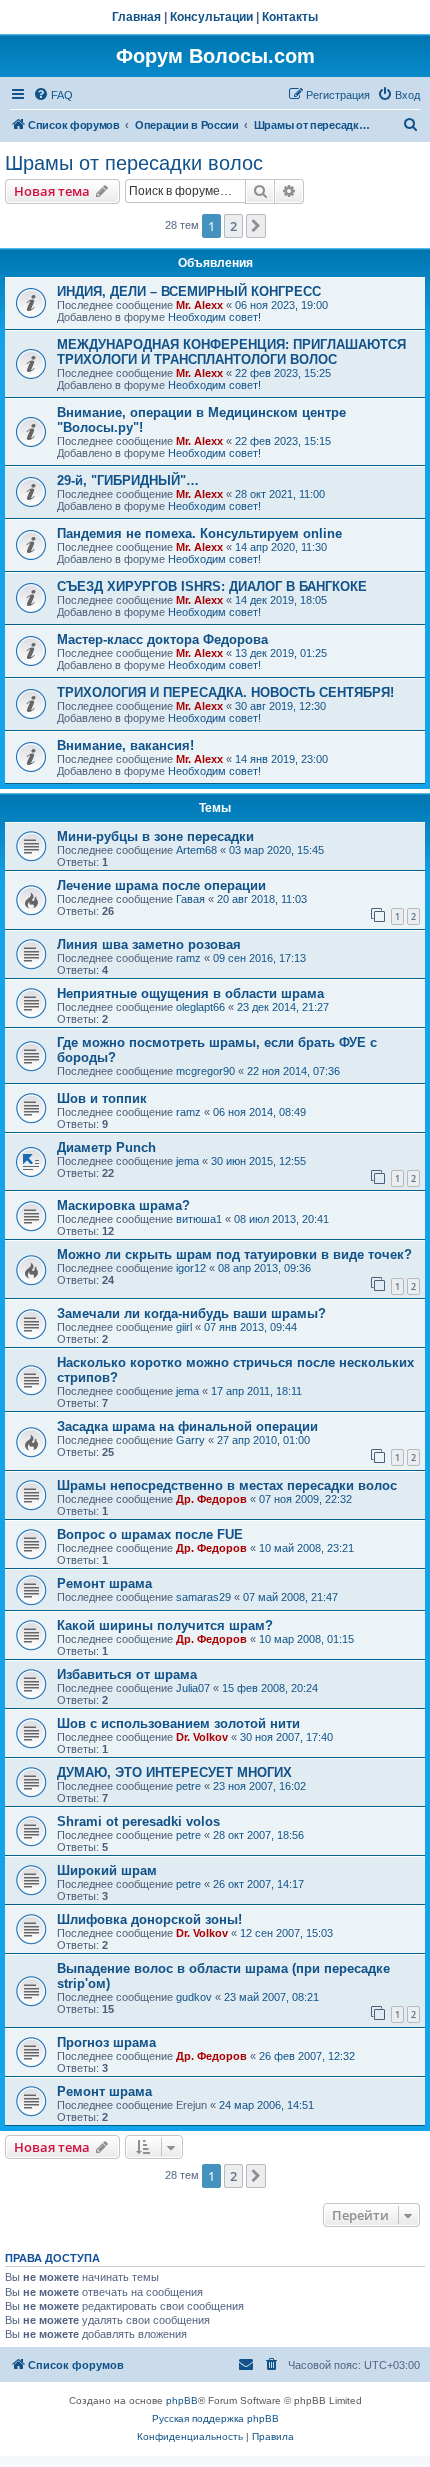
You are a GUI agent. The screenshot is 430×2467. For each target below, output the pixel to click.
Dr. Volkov (202, 1737)
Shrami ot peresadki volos (138, 1821)
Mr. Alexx (199, 305)
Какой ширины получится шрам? (165, 1625)
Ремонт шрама (104, 1583)
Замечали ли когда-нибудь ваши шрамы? (191, 1313)
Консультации (211, 17)
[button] (256, 226)
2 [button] (233, 226)
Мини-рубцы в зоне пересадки (155, 836)
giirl (184, 1327)
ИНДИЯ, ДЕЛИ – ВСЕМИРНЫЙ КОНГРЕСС (189, 291)
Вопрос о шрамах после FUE (150, 1534)
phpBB (182, 2400)
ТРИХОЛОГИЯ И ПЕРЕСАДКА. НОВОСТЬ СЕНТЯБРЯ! (225, 692)
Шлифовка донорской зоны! (149, 1919)
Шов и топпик (102, 1098)
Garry (190, 1440)
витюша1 (199, 1219)
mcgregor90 (205, 1071)
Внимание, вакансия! (125, 745)
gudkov (194, 1997)
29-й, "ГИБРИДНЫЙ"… (128, 480)
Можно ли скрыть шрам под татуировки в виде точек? (234, 1254)
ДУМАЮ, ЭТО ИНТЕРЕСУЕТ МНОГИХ (174, 1772)
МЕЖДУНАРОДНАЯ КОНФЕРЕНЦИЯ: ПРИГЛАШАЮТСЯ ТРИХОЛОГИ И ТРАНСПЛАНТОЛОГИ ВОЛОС (231, 352)
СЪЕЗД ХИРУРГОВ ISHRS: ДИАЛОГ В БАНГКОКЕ (212, 586)
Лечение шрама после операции (161, 885)
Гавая (190, 899)
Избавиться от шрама (127, 1674)
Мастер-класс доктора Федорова (162, 639)
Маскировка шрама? (123, 1205)
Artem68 (196, 850)
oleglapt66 (200, 1007)
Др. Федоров (211, 1499)
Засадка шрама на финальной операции (187, 1426)
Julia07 (193, 1688)
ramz (188, 958)
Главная (136, 17)
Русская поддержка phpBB (215, 2418)
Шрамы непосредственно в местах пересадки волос (227, 1485)
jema (187, 1161)
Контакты (290, 17)
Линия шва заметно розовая (149, 944)
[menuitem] (53, 95)
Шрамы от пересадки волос (134, 163)
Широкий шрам (107, 1870)
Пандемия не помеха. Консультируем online (199, 533)
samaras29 (203, 1597)
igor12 (191, 1268)
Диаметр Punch (106, 1147)
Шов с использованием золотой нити (178, 1723)
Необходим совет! (214, 317)
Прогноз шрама (106, 2042)
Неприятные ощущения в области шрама (190, 993)
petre (188, 1786)
